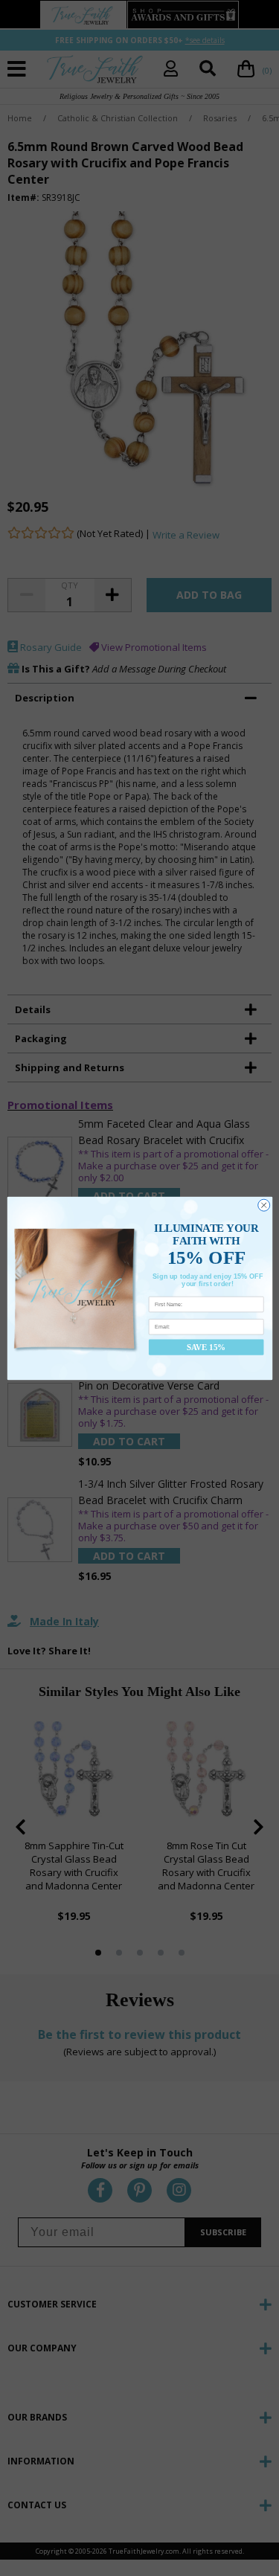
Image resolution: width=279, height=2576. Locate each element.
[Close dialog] (263, 1205)
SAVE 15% (206, 1346)
